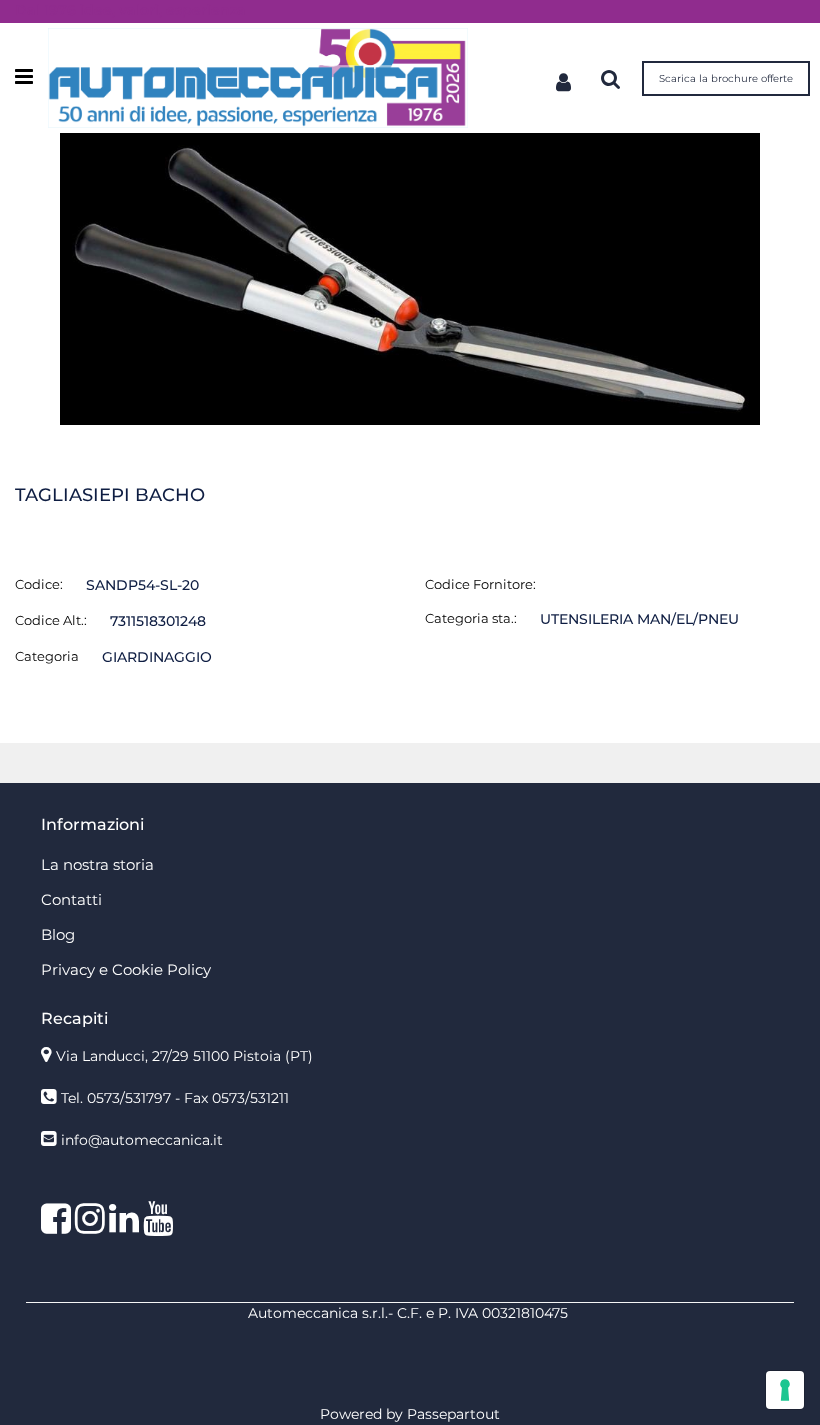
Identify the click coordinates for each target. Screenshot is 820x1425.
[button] (410, 278)
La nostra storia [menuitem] (97, 864)
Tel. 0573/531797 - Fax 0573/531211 (175, 1098)
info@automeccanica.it (142, 1140)
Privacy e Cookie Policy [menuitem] (126, 969)
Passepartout (453, 1414)
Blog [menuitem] (58, 934)
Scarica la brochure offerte (726, 78)
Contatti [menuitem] (71, 899)
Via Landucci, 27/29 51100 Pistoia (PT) (184, 1056)
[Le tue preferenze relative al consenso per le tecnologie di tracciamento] (785, 1390)
